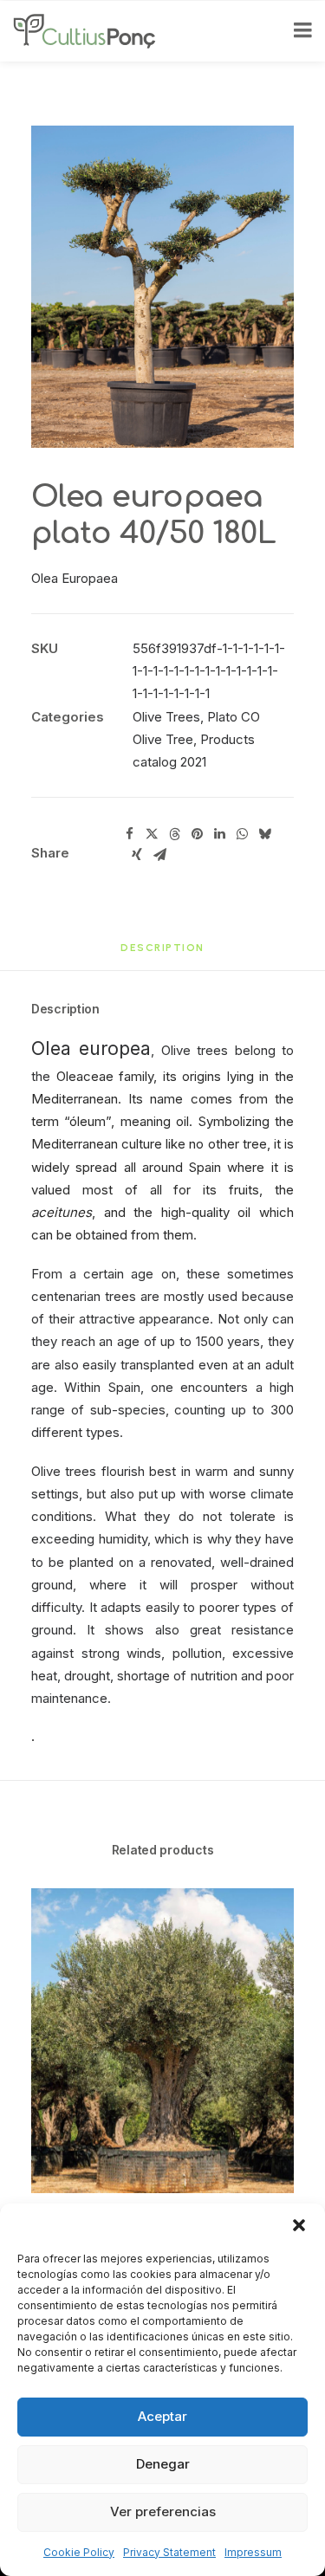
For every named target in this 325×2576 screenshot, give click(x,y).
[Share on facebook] (129, 834)
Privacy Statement (169, 2552)
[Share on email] (159, 855)
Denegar (163, 2464)
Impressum (253, 2552)
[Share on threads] (174, 834)
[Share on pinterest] (197, 834)
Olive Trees (166, 717)
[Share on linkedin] (219, 834)
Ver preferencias (163, 2511)
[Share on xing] (137, 855)
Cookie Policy (79, 2552)
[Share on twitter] (152, 834)
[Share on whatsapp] (242, 834)
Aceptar (162, 2416)
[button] (299, 2225)
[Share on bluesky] (264, 834)
